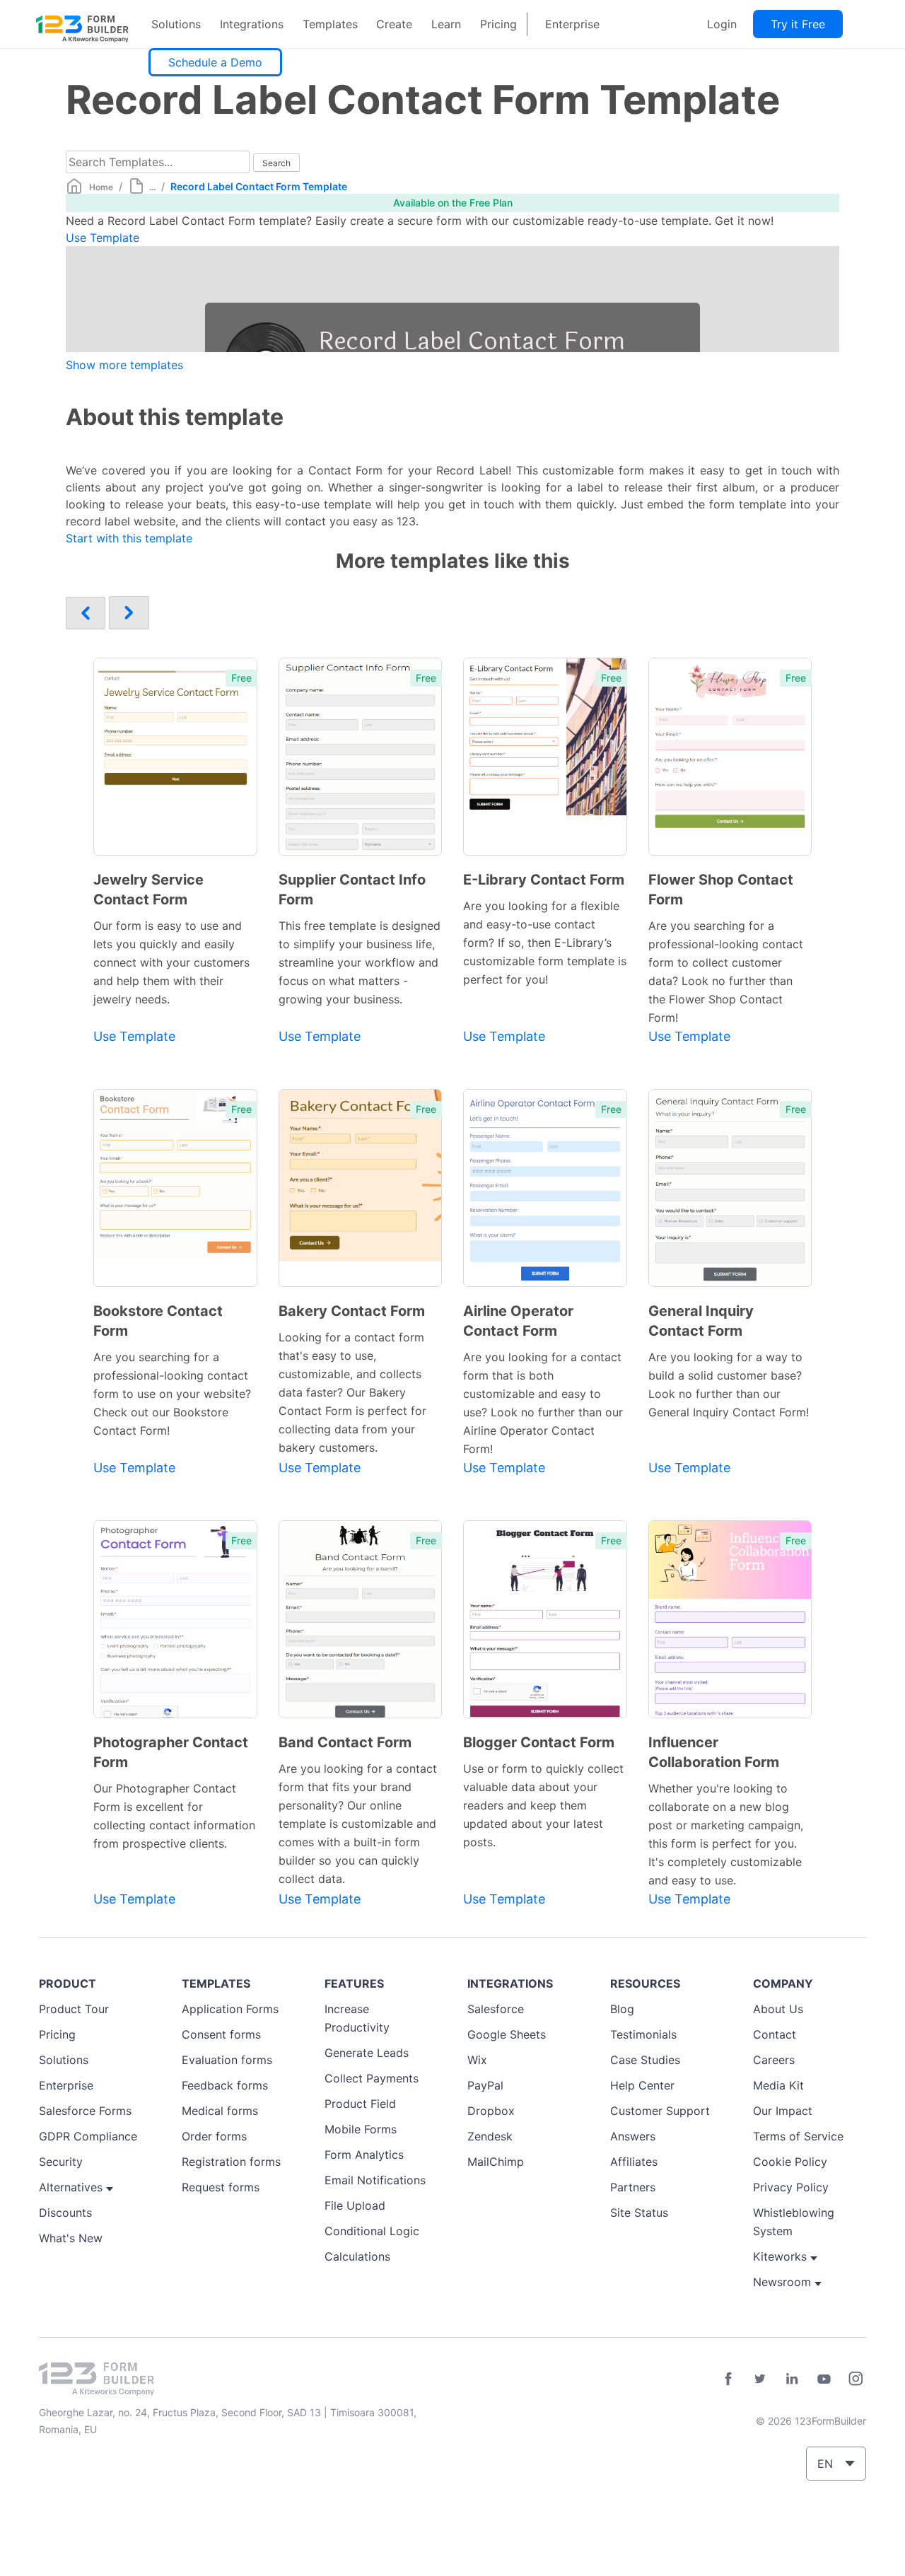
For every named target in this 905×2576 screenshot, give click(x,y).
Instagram (856, 2379)
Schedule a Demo (215, 62)
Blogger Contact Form (539, 1742)
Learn (446, 24)
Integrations (252, 24)
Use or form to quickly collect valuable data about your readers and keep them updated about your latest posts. (543, 1805)
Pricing (498, 24)
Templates (330, 24)
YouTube (824, 2379)
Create (394, 24)
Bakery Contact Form (352, 1311)
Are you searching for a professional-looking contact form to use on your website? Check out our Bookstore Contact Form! (172, 1394)
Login (722, 24)
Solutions (176, 24)
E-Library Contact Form (544, 880)
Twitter (760, 2379)
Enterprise (572, 24)
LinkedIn (792, 2379)
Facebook (728, 2379)
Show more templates (124, 365)
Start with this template (129, 538)
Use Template (103, 238)
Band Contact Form (345, 1742)
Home (101, 187)
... (152, 187)
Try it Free (798, 24)
